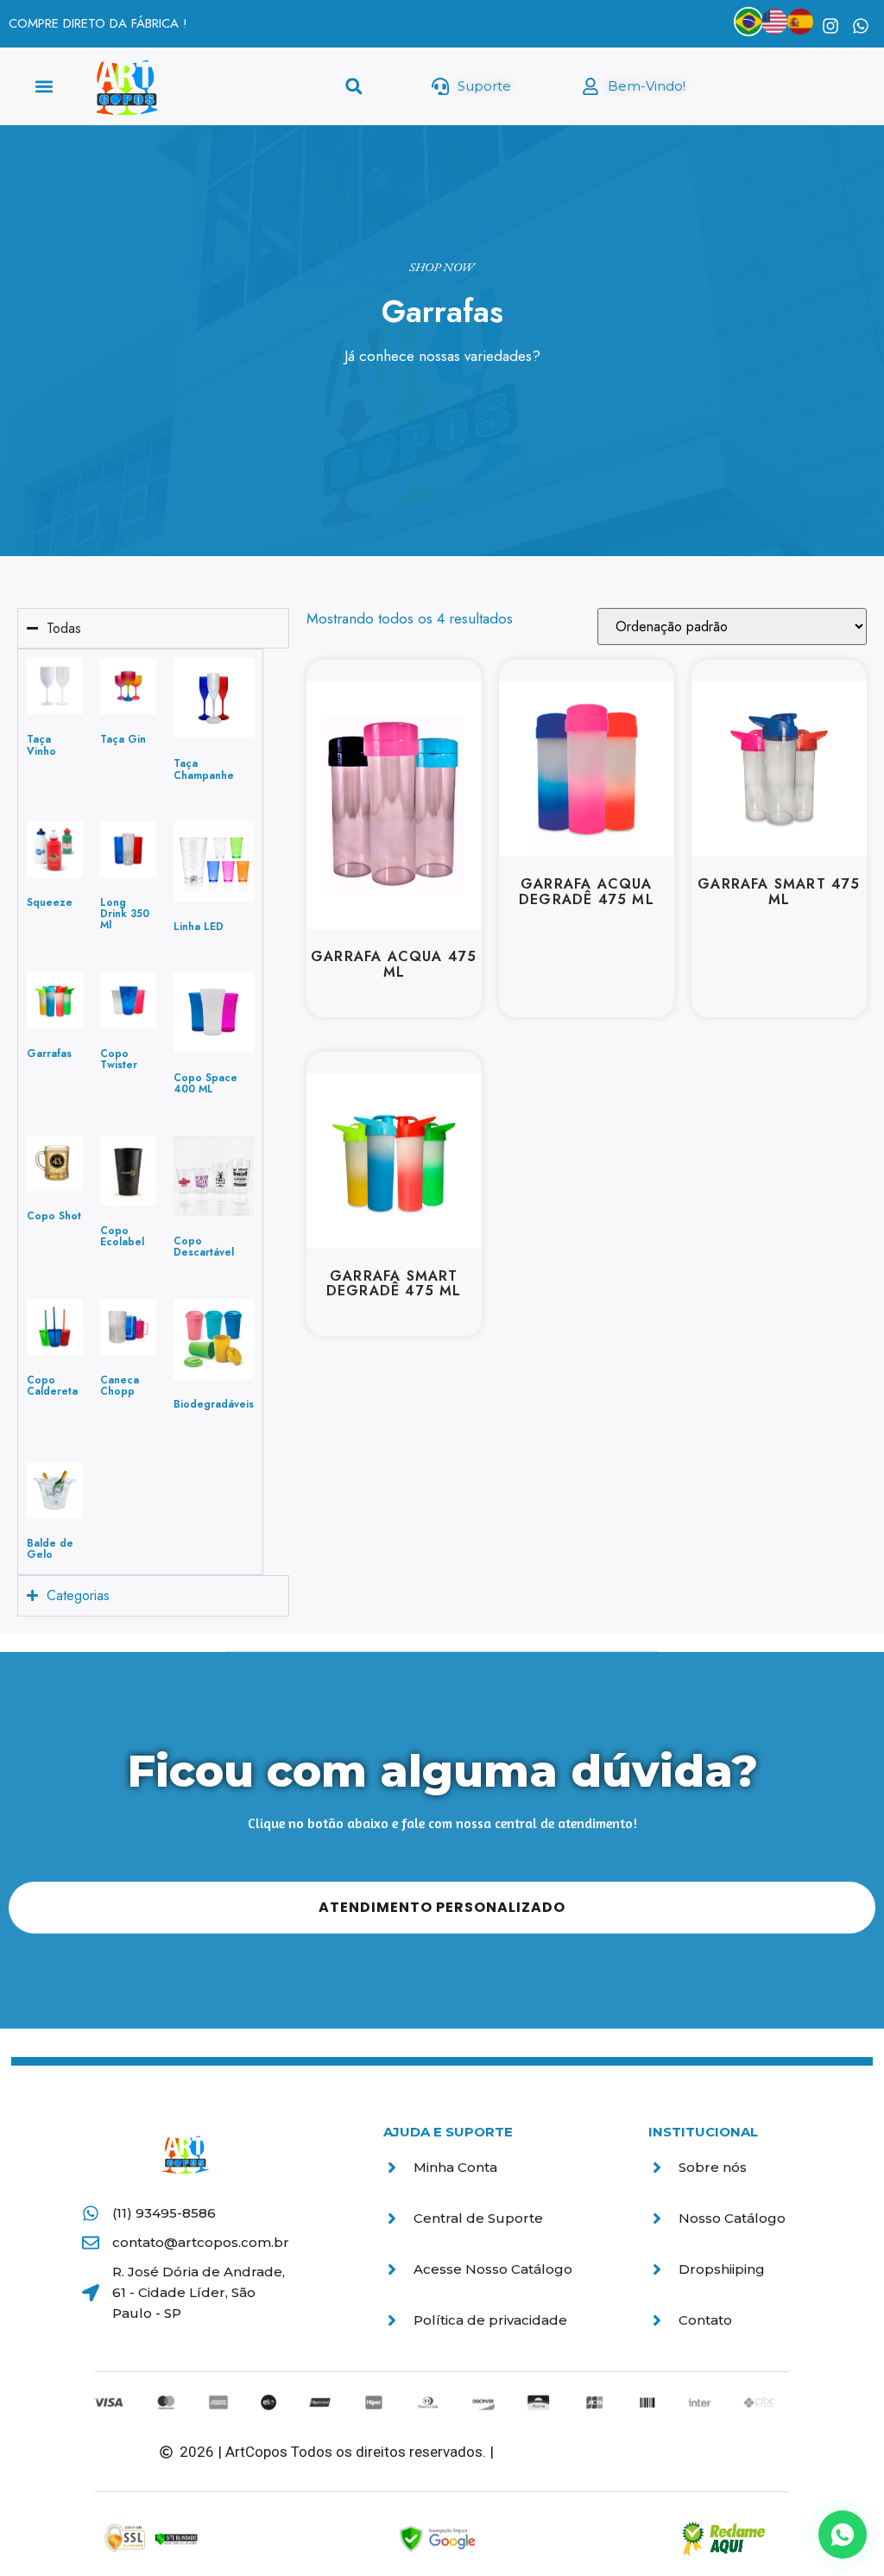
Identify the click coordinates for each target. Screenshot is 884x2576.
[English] (774, 22)
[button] (44, 87)
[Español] (800, 22)
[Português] (748, 22)
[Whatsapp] (861, 26)
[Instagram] (830, 26)
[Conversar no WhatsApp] (843, 2535)
